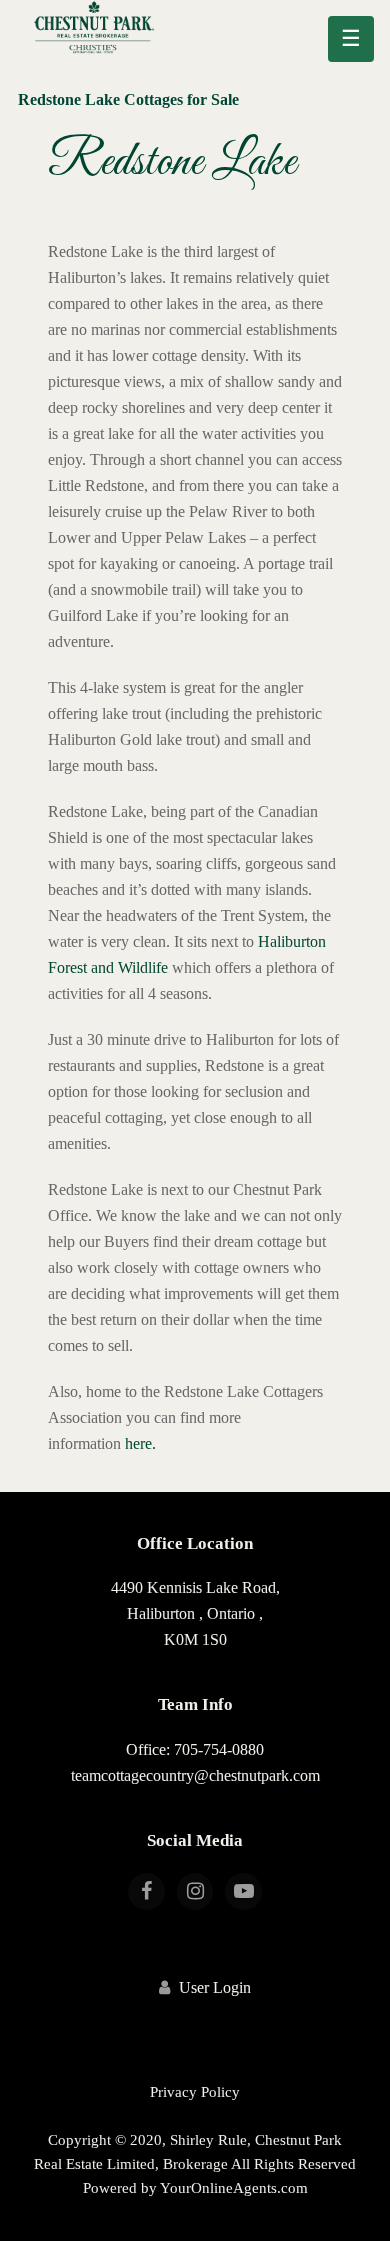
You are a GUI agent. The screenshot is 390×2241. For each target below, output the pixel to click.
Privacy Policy (195, 2092)
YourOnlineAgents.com (234, 2188)
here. (140, 1443)
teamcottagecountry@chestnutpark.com (195, 1775)
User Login (215, 1987)
